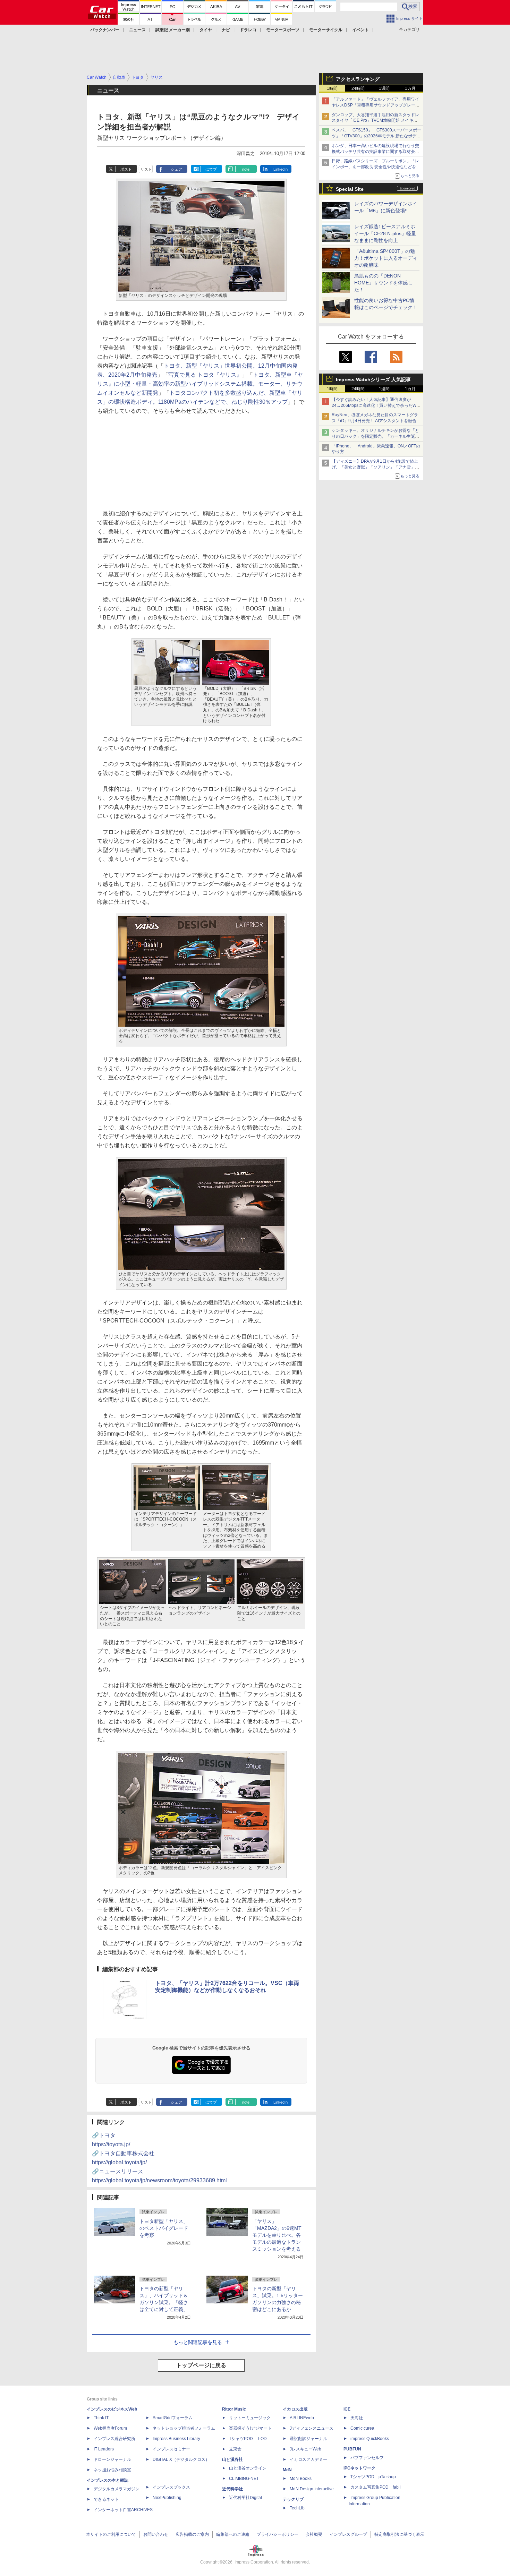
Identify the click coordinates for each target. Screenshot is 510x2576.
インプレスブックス (171, 2487)
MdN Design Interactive (312, 2489)
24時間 (358, 88)
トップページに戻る (201, 2365)
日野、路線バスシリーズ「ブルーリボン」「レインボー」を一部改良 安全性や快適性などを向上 (376, 167)
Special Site (350, 189)
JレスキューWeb (305, 2449)
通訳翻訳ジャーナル (308, 2439)
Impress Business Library (176, 2439)
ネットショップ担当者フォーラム (184, 2428)
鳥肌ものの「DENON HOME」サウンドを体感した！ (383, 283)
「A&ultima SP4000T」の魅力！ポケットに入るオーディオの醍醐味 (386, 258)
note (246, 169)
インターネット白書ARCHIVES (123, 2510)
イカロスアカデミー (308, 2459)
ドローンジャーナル (112, 2459)
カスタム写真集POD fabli (376, 2487)
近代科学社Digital (245, 2498)
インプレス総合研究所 (114, 2439)
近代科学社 (232, 2489)
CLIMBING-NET (244, 2479)
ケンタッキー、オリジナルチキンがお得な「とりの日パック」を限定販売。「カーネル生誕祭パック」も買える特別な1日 (375, 436)
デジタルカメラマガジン (117, 2489)
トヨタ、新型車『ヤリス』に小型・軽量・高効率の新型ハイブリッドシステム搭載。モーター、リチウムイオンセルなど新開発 (200, 384)
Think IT (101, 2418)
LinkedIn (280, 169)
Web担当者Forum (110, 2428)
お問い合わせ (156, 2534)
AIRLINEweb (302, 2418)
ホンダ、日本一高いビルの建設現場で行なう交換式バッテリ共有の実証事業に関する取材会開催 (375, 152)
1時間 (332, 88)
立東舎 (235, 2449)
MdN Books (301, 2479)
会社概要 (314, 2534)
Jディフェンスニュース (312, 2428)
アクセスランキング (358, 79)
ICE (347, 2409)
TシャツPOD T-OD (248, 2439)
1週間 (384, 88)
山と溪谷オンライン (248, 2468)
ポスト (126, 169)
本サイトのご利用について (111, 2534)
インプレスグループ (348, 2534)
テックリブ (293, 2499)
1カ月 (410, 88)
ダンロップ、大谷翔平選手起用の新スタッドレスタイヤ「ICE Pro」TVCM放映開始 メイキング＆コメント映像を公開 (375, 121)
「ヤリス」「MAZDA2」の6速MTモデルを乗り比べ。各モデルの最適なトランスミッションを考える (277, 2235)
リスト (146, 169)
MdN (287, 2470)
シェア (176, 169)
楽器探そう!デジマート (250, 2428)
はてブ (211, 169)
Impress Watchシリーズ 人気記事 (373, 379)
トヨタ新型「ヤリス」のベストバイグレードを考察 (164, 2228)
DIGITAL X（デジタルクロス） (181, 2459)
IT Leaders (104, 2449)
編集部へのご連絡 (233, 2534)
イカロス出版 (295, 2409)
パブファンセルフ (367, 2458)
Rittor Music (234, 2409)
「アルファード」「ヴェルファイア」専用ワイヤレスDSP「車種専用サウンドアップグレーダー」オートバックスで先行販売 (376, 105)
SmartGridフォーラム (173, 2418)
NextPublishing (167, 2498)
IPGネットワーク (359, 2468)
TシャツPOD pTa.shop (373, 2477)
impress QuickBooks (370, 2439)
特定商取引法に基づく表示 (399, 2534)
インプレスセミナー (171, 2449)
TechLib (297, 2508)
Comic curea (362, 2428)
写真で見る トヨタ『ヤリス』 (205, 375)
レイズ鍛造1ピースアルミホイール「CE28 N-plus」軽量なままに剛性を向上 (385, 233)
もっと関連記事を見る (198, 2342)
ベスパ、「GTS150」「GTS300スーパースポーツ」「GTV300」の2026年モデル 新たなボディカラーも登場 (376, 136)
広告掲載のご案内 (192, 2534)
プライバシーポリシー (278, 2534)
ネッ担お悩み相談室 (112, 2470)
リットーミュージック (250, 2418)
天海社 (357, 2418)
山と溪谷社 (232, 2459)
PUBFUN (352, 2449)
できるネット (106, 2499)
